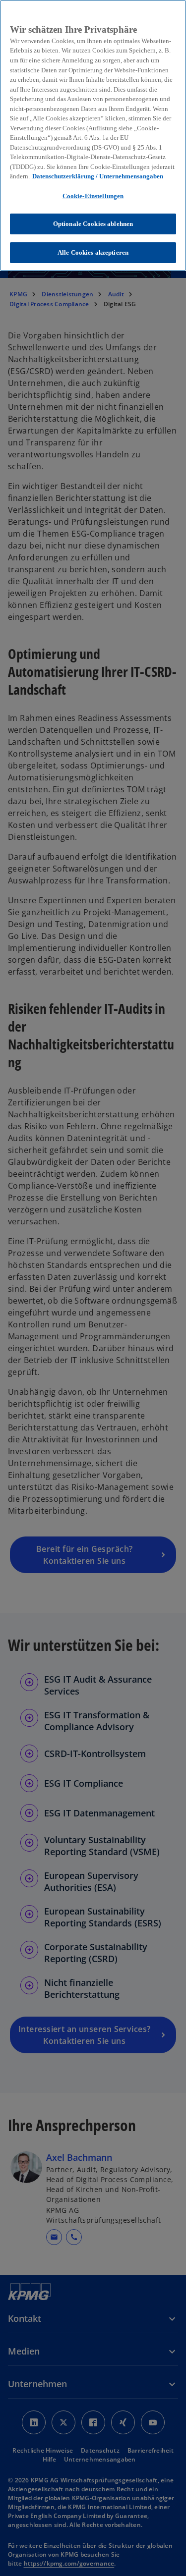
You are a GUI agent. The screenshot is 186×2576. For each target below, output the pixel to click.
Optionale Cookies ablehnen (93, 224)
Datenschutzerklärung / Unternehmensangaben (98, 176)
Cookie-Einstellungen (93, 196)
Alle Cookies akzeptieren (93, 252)
